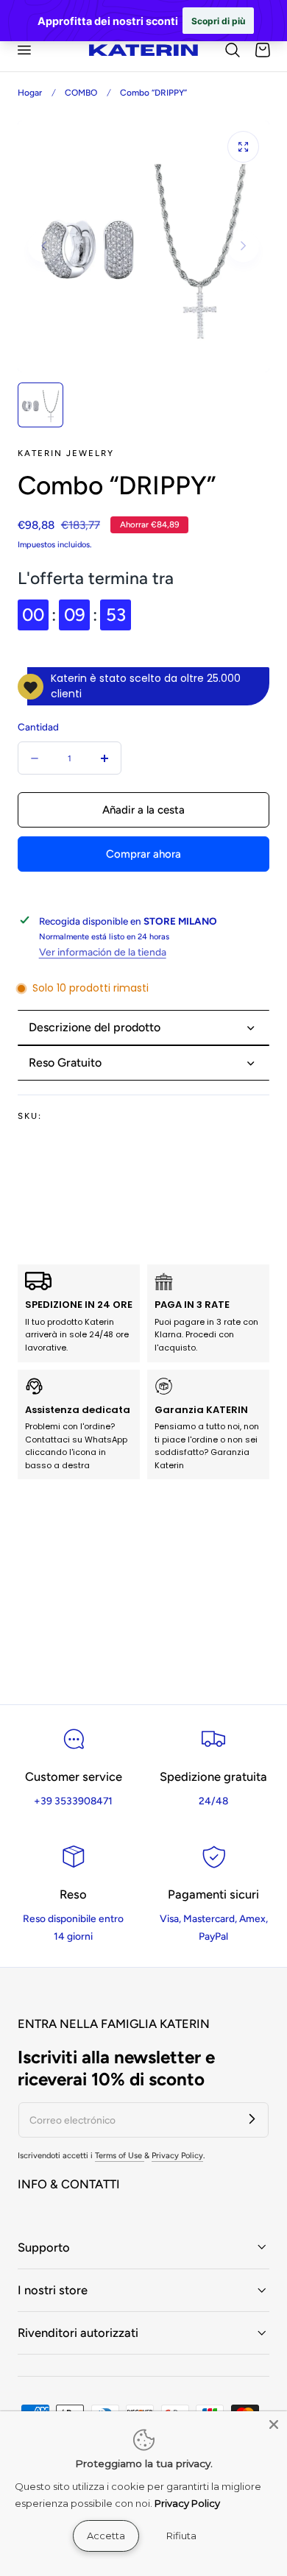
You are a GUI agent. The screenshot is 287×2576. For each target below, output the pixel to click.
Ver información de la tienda (103, 952)
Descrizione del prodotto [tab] (95, 1027)
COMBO (81, 93)
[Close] (274, 2424)
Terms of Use (120, 2156)
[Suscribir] (252, 2119)
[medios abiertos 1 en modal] (243, 147)
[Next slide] (243, 246)
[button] (24, 49)
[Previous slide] (44, 246)
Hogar (30, 93)
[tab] (40, 405)
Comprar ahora (143, 854)
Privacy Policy (177, 2156)
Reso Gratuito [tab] (65, 1063)
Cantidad (38, 727)
